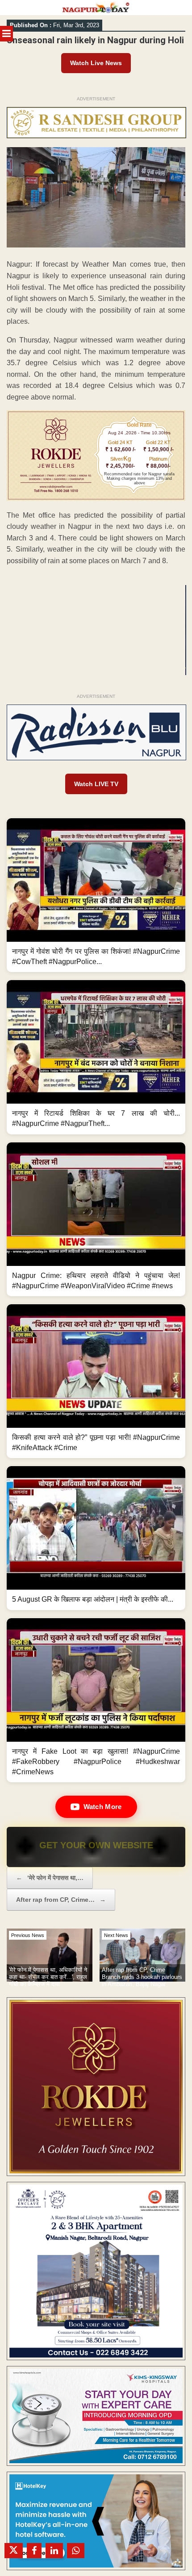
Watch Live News (96, 63)
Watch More (103, 1807)
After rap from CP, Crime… (61, 1900)
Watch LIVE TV (96, 784)
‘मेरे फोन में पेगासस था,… (50, 1878)
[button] (96, 895)
